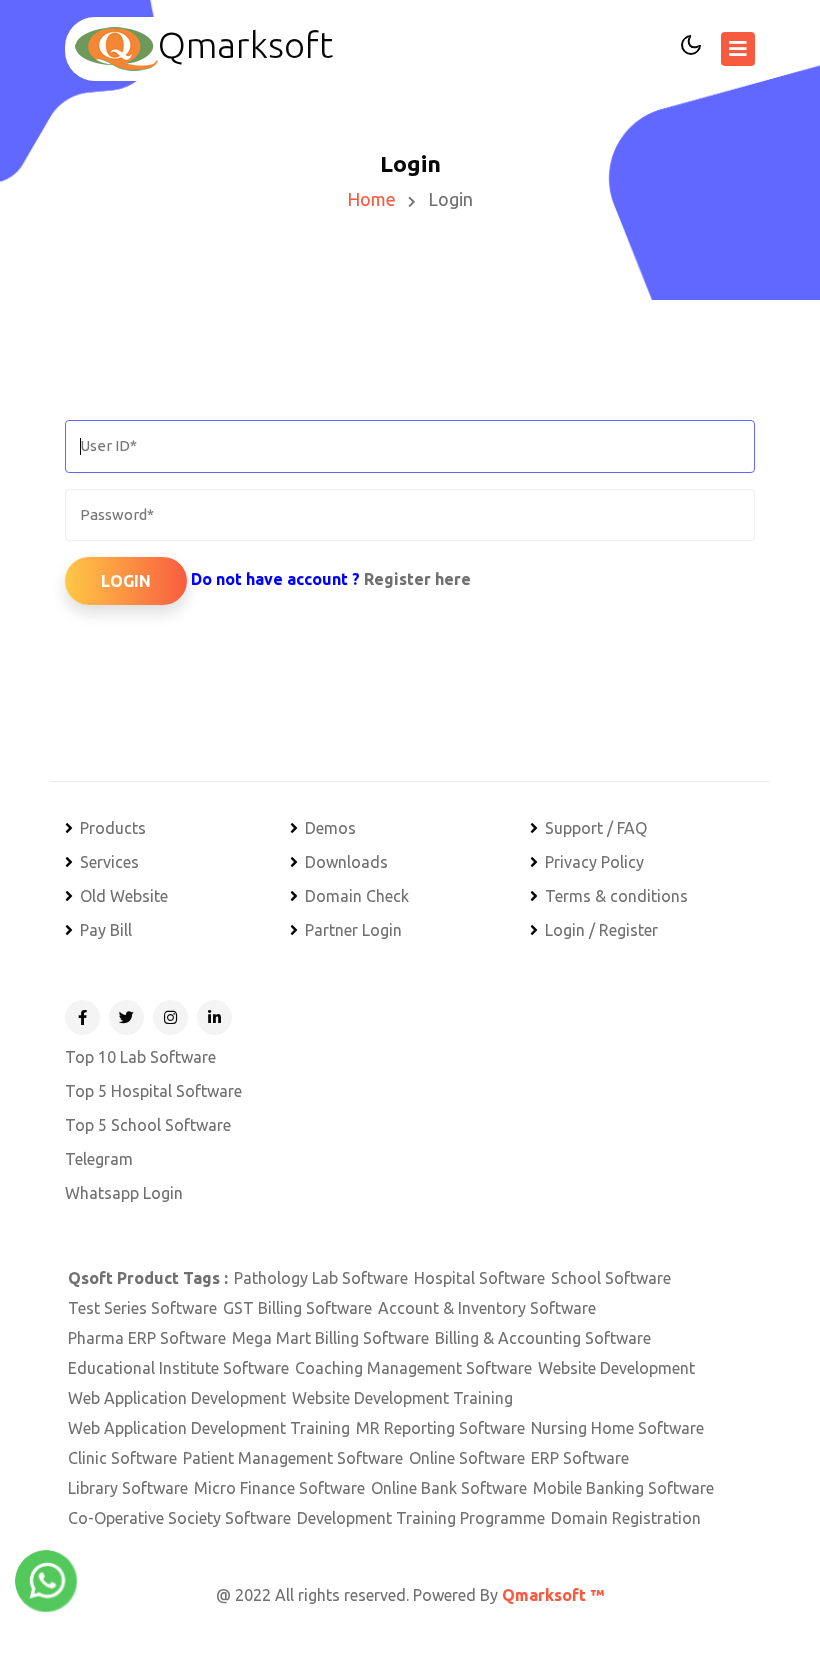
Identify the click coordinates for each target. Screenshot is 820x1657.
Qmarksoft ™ (553, 1595)
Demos (330, 828)
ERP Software (580, 1458)
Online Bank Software (449, 1488)
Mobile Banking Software (623, 1488)
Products (113, 828)
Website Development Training (402, 1398)
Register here (417, 579)
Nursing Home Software (617, 1428)
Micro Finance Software (279, 1488)
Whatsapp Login (124, 1193)
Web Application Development (177, 1398)
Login (126, 581)
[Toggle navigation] (738, 49)
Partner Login (353, 930)
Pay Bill (106, 930)
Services (109, 862)
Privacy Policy (594, 862)
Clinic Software (122, 1458)
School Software (611, 1278)
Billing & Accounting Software (543, 1338)
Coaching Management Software (413, 1368)
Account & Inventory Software (487, 1308)
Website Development (616, 1368)
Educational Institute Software (178, 1368)
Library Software (128, 1488)
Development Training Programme (421, 1518)
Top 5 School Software (148, 1125)
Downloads (346, 862)
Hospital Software (479, 1278)
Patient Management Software (293, 1458)
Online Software (467, 1458)
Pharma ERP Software (147, 1338)
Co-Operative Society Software (179, 1518)
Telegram (99, 1159)
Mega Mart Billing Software (330, 1338)
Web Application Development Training (209, 1428)
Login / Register (601, 930)
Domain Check (357, 896)
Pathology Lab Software (321, 1278)
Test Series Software (142, 1308)
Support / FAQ (596, 828)
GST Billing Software (297, 1308)
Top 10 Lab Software (140, 1057)
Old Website (124, 896)
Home (371, 199)
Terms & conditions (616, 896)
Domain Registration (626, 1518)
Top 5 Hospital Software (153, 1091)
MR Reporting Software (440, 1428)
